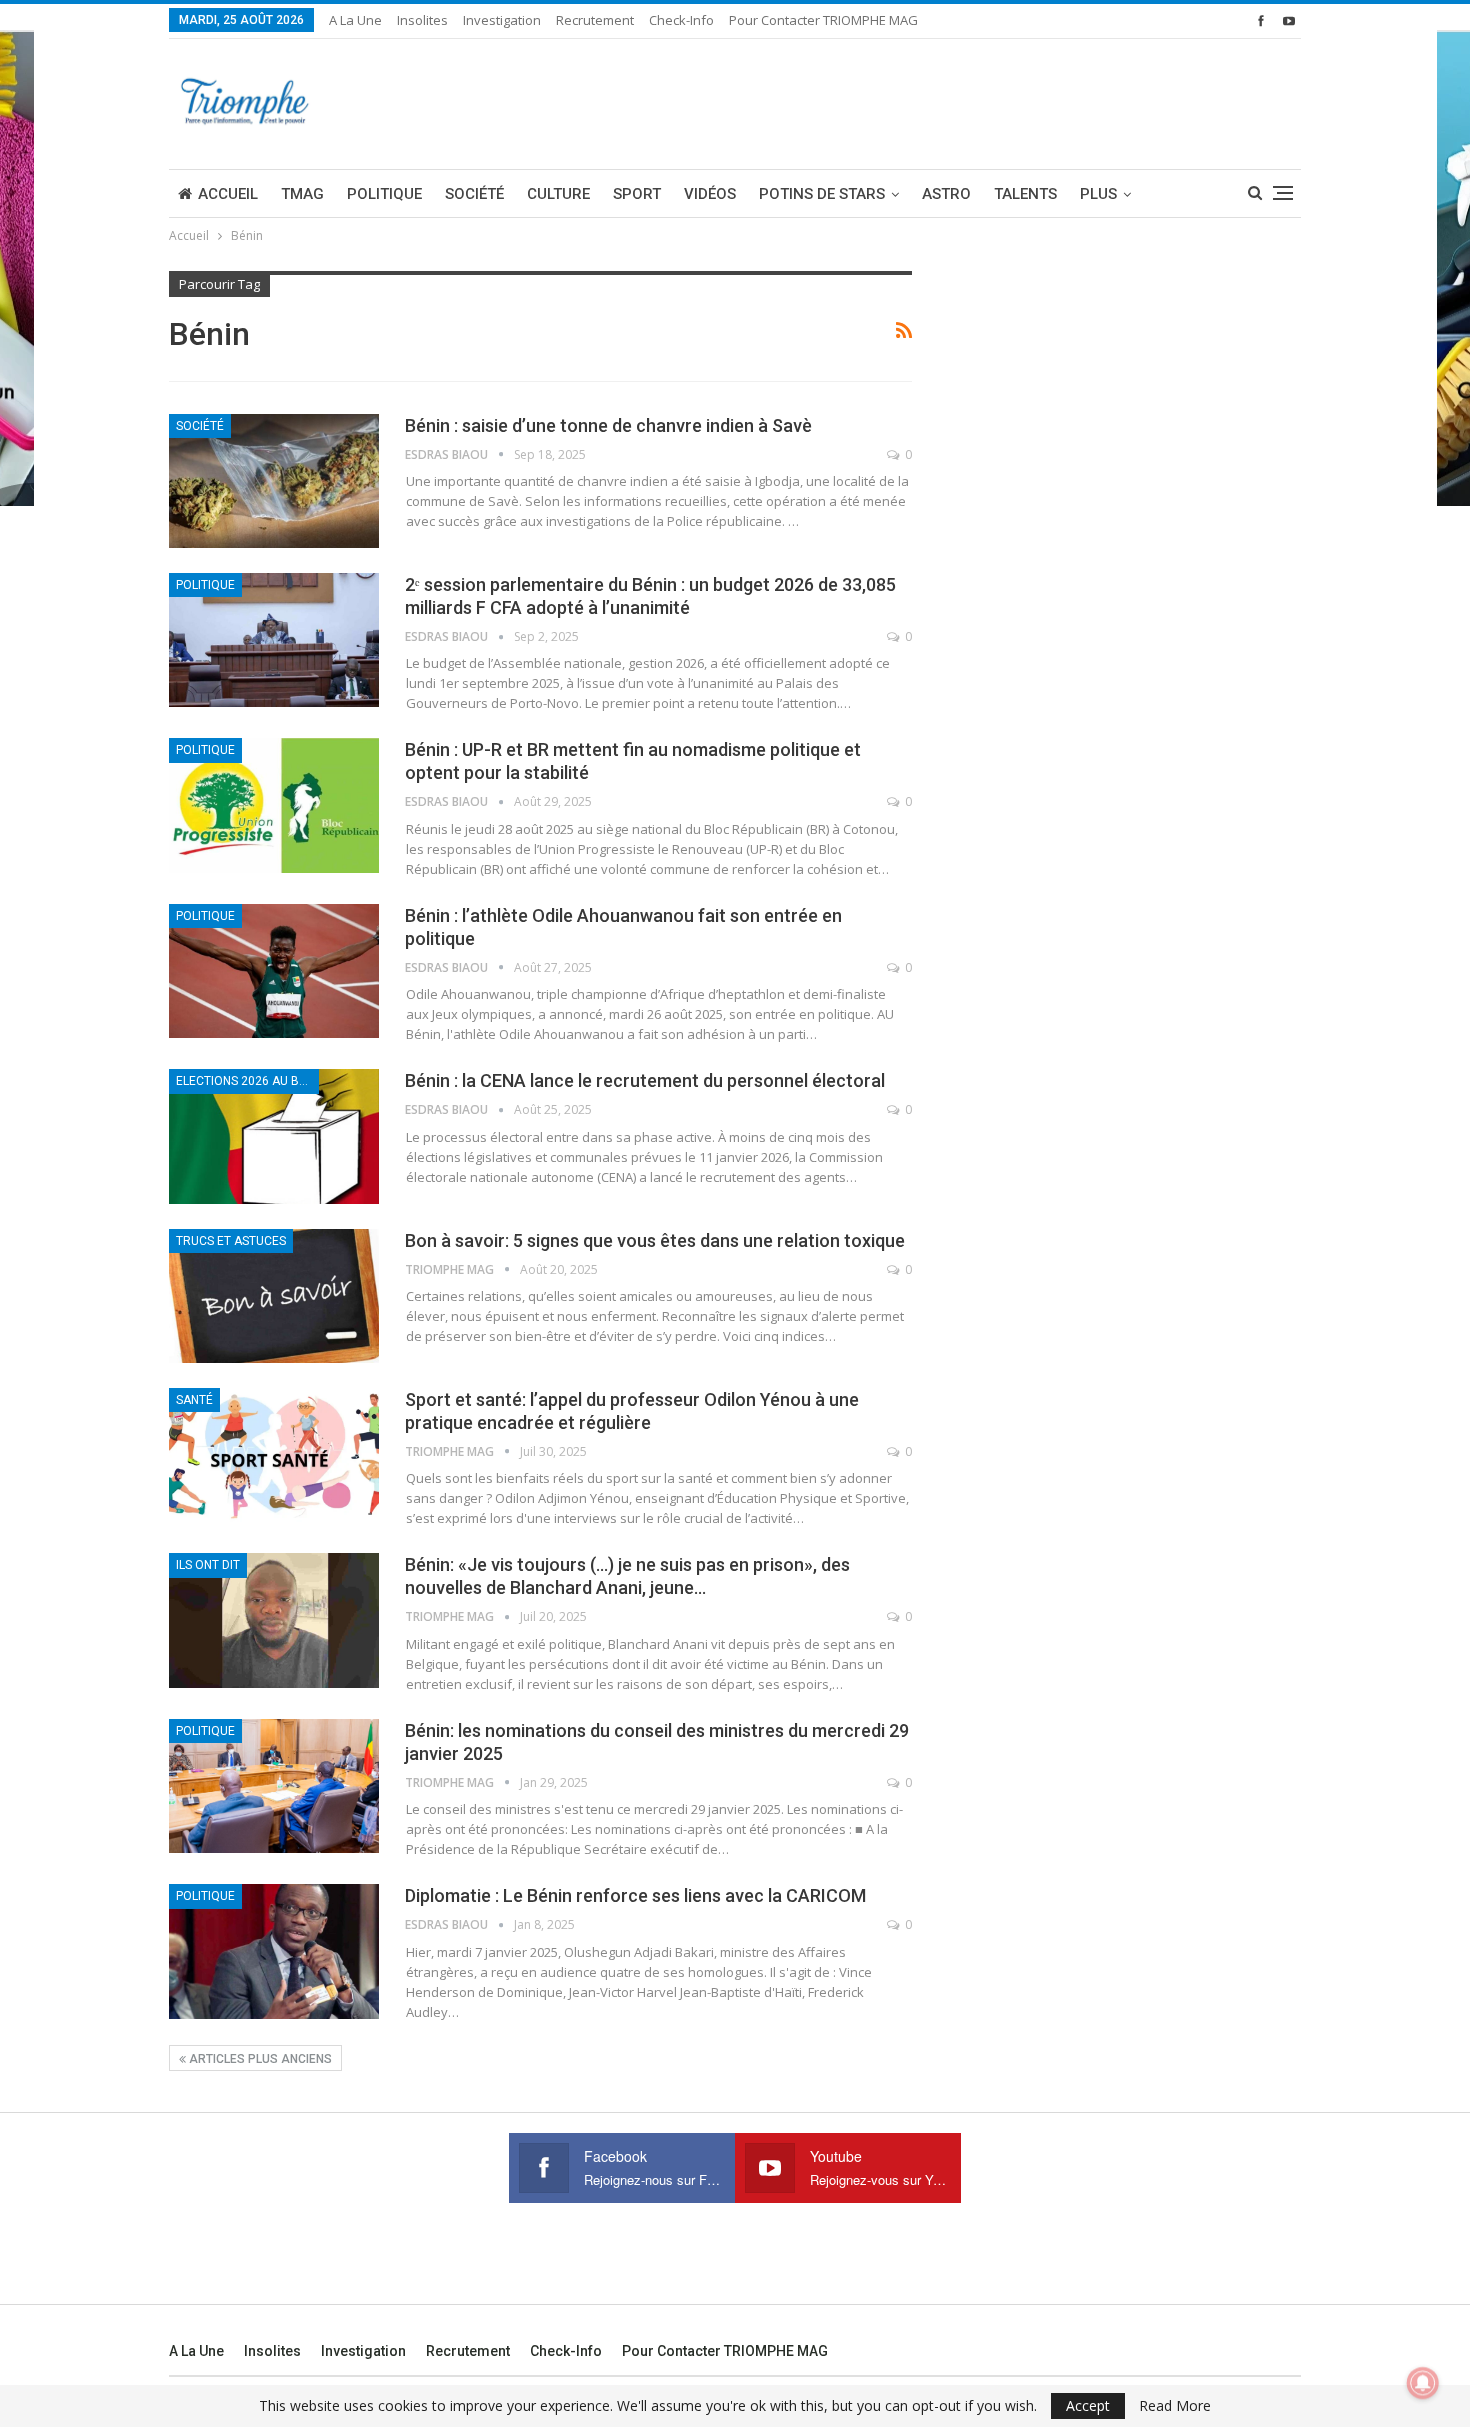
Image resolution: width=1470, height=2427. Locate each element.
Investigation (502, 20)
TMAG (302, 194)
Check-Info (681, 20)
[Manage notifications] (1423, 2383)
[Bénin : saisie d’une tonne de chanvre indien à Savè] (274, 481)
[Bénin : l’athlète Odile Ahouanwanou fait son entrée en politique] (274, 971)
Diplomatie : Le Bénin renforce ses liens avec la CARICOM (635, 1895)
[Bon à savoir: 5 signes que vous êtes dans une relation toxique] (274, 1296)
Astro (946, 194)
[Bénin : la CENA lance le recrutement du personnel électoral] (274, 1136)
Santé (194, 1400)
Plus (1098, 194)
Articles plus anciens (259, 2059)
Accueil (228, 194)
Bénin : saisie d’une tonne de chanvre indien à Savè (608, 425)
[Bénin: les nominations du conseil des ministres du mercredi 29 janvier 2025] (274, 1786)
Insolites (422, 20)
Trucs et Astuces (231, 1241)
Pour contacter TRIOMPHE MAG (823, 20)
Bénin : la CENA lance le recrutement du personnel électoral (645, 1080)
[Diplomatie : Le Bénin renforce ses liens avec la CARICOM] (274, 1951)
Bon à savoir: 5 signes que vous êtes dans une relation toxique (655, 1240)
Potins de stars (822, 194)
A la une (355, 20)
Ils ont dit (208, 1565)
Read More (1175, 2406)
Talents (1025, 194)
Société (474, 194)
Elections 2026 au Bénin (247, 1081)
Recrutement (595, 20)
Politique (384, 194)
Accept (1088, 2405)
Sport (637, 194)
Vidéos (710, 194)
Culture (558, 194)
